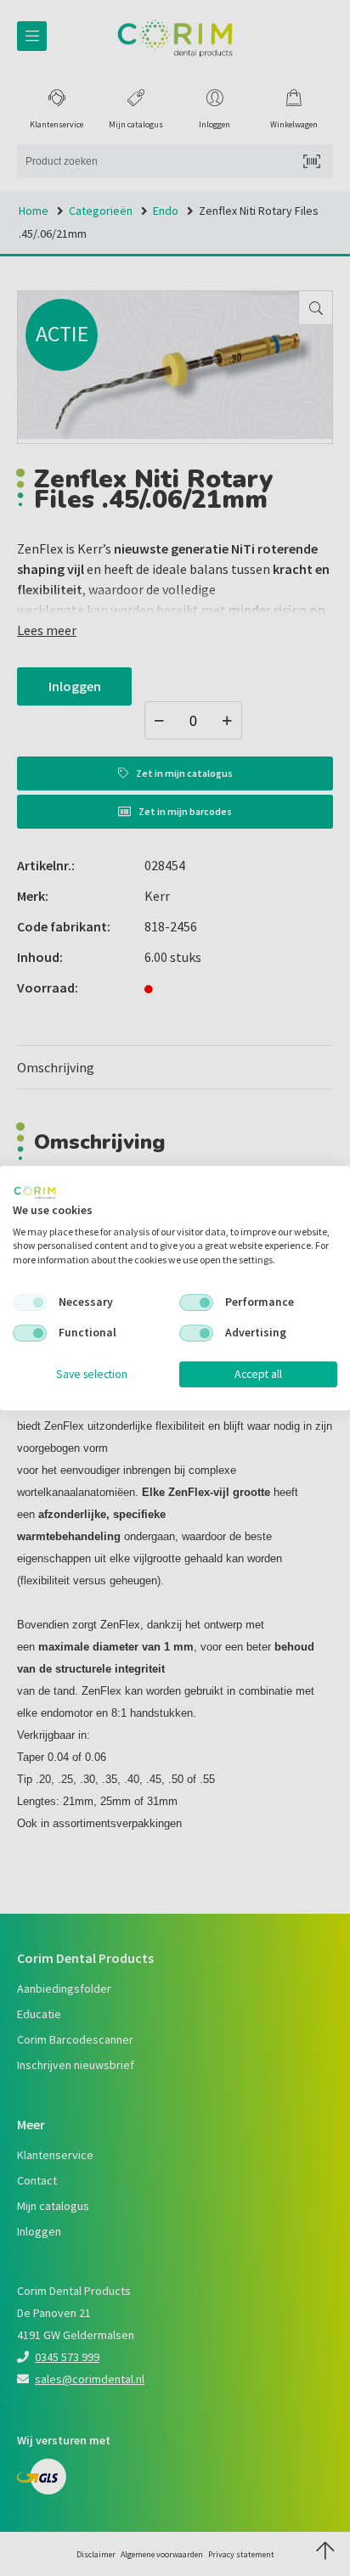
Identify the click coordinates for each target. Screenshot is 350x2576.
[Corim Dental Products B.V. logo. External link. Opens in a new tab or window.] (35, 1192)
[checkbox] (30, 1302)
